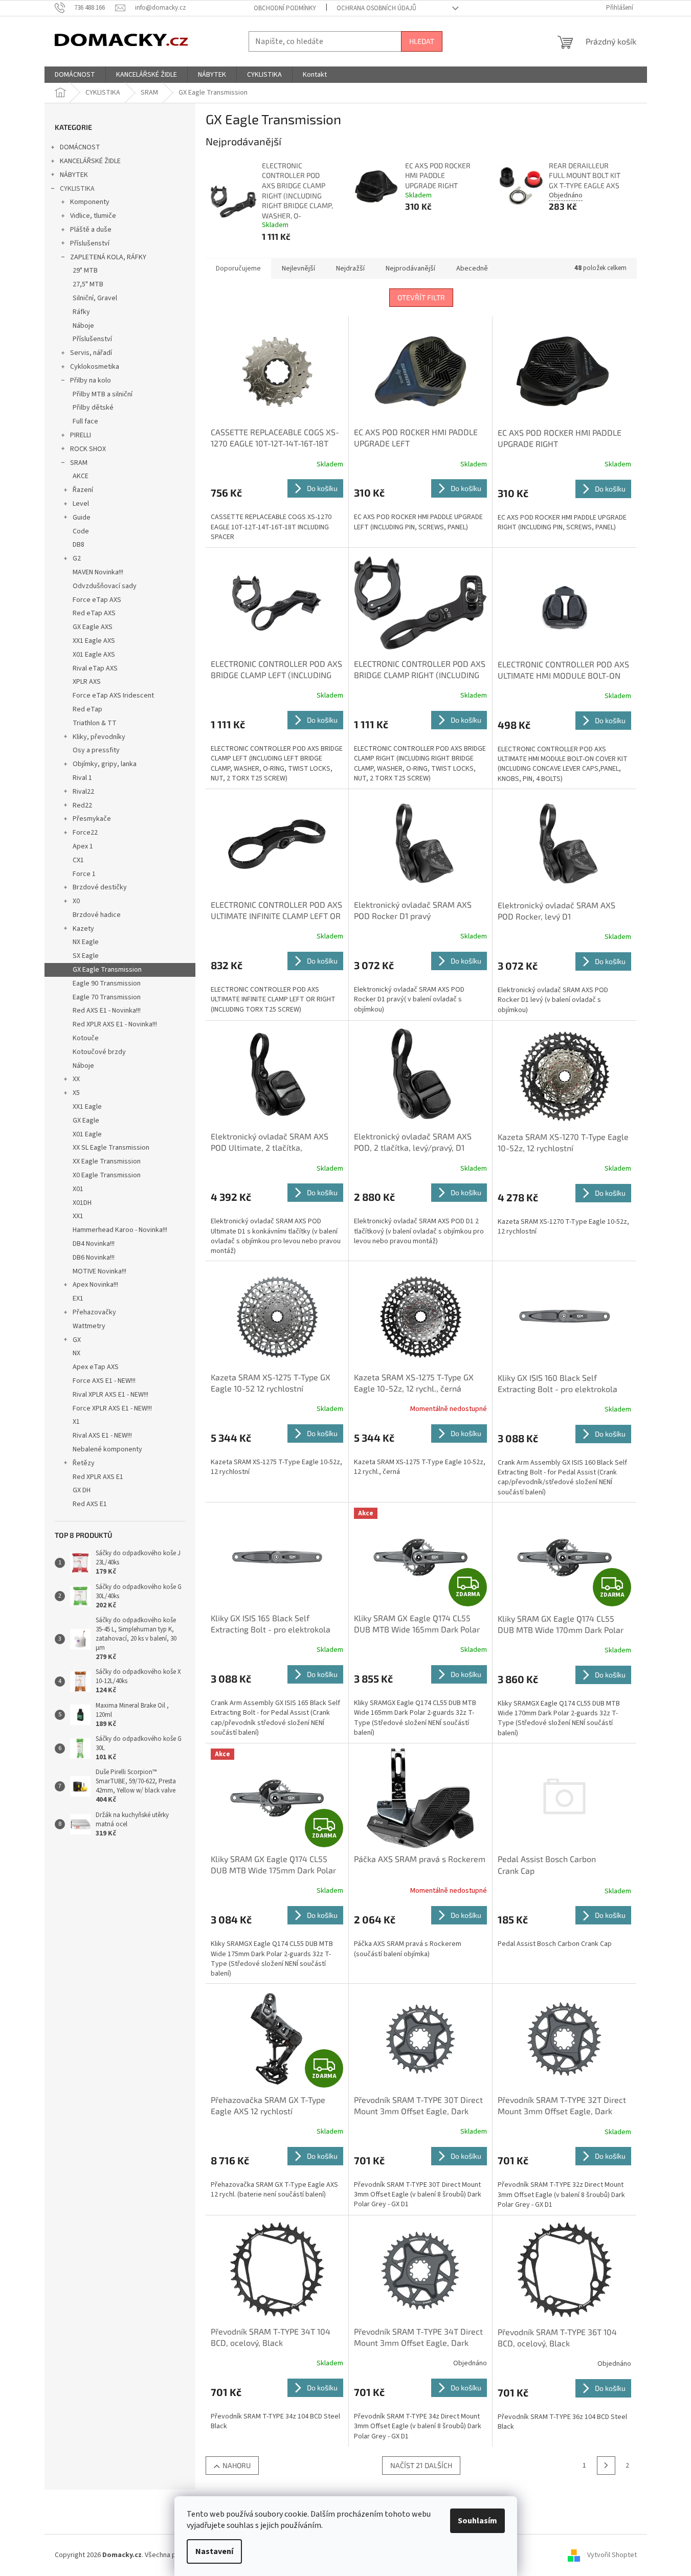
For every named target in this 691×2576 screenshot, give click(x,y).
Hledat (422, 41)
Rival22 (83, 792)
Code (81, 531)
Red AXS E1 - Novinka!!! (107, 1011)
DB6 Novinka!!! (94, 1258)
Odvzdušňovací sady (105, 586)
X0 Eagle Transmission (107, 1175)
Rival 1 (82, 778)
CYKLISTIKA (77, 189)
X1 (76, 1422)
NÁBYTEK (74, 175)
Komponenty (90, 202)
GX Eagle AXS (93, 627)
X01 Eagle (87, 1134)
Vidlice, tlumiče (93, 216)
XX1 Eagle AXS (94, 641)
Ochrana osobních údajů (376, 8)
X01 (78, 1189)
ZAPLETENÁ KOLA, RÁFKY (108, 257)
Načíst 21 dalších (421, 2465)
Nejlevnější (298, 268)
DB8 (79, 545)
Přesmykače (92, 819)
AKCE (81, 476)
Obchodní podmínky (285, 8)
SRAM (79, 463)
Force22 (85, 833)
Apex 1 (83, 846)
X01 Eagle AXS (94, 655)
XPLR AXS (87, 682)
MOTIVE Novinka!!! (99, 1271)
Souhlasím (477, 2521)
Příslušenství (90, 243)
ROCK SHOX (88, 449)
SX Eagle (86, 956)
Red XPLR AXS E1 (98, 1477)
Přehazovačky (94, 1312)
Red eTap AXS (94, 613)
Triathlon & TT (95, 723)
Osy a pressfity (96, 750)
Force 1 (84, 874)
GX (77, 1340)
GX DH (82, 1490)
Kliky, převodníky (99, 737)
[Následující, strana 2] (606, 2466)
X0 (76, 901)
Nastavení (214, 2551)
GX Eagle (86, 1121)
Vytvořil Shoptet (612, 2555)
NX (76, 1353)
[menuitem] (75, 75)
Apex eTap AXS (96, 1367)
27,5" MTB (88, 284)
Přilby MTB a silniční (103, 394)
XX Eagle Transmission (107, 1161)
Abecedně (472, 268)
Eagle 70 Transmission (107, 997)
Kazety (83, 929)
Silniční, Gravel (95, 298)
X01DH (82, 1203)
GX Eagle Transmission (107, 970)
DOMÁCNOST (80, 147)
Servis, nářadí (91, 353)
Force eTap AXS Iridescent (113, 696)
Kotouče (86, 1038)
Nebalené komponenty (107, 1449)
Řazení (83, 490)
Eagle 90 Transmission (107, 983)
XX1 (78, 1216)
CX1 (78, 860)
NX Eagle (86, 942)
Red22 (82, 805)
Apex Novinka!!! (95, 1285)
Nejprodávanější (410, 268)
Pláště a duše (91, 230)
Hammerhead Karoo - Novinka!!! (120, 1230)
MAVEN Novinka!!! (98, 572)
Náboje (83, 326)
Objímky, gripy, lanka (105, 764)
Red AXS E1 (90, 1504)
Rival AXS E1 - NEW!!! (102, 1436)
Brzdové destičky (100, 887)
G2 (77, 558)
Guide (82, 518)
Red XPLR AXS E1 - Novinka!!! (115, 1024)
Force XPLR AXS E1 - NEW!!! (112, 1408)
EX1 (78, 1298)
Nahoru (237, 2465)
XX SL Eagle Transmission (111, 1148)
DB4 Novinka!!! (94, 1244)
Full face (85, 421)
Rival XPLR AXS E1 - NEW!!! (110, 1395)
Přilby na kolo (91, 380)
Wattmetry (89, 1326)
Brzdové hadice (97, 915)
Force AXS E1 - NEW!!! (104, 1381)
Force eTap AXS (97, 600)
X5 (76, 1093)
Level (81, 504)
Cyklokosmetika (95, 367)
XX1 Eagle (87, 1107)
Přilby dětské (93, 408)
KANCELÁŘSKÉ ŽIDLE (90, 161)
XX (76, 1079)
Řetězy (84, 1463)
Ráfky (81, 312)
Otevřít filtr (421, 297)
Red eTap (87, 709)
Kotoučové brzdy (99, 1052)
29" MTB (85, 271)
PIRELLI (81, 435)
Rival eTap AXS (95, 668)
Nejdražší (350, 268)
